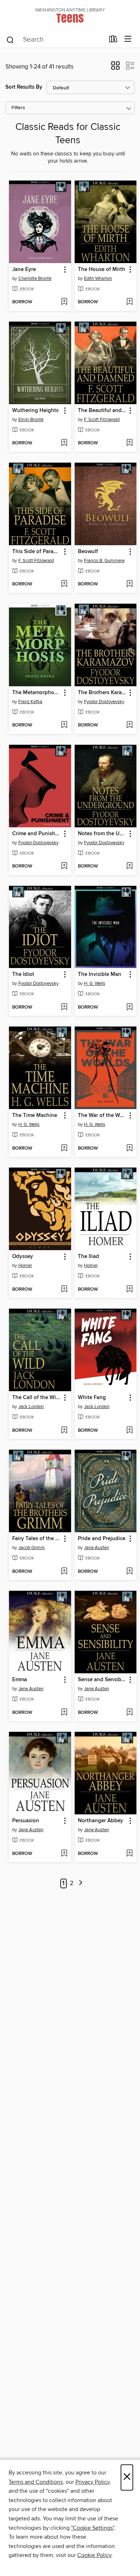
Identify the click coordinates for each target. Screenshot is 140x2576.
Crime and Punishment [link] (37, 834)
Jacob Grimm (32, 1548)
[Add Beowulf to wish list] (129, 584)
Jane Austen (97, 1548)
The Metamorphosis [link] (36, 693)
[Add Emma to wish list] (64, 1713)
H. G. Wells (95, 983)
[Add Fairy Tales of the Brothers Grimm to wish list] (64, 1572)
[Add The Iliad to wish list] (129, 1290)
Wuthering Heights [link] (35, 411)
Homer (25, 1266)
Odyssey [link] (23, 1257)
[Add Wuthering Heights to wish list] (64, 443)
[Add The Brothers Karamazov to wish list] (129, 725)
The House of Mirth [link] (102, 270)
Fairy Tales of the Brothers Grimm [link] (37, 1539)
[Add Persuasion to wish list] (64, 1854)
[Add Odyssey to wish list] (64, 1290)
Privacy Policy (92, 2482)
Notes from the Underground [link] (102, 834)
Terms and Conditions (36, 2482)
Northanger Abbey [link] (101, 1821)
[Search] (10, 39)
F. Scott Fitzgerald (102, 420)
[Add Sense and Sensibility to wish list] (129, 1713)
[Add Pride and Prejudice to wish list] (129, 1572)
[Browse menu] (128, 39)
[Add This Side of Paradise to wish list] (64, 584)
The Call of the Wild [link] (36, 1398)
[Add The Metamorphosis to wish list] (64, 725)
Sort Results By (24, 87)
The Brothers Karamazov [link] (102, 693)
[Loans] (113, 41)
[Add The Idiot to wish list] (64, 1008)
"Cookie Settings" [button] (93, 2528)
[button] (115, 68)
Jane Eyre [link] (24, 270)
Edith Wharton (98, 279)
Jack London (31, 1407)
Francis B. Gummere (104, 561)
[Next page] (81, 1883)
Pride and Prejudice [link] (102, 1539)
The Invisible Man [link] (100, 974)
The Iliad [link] (88, 1257)
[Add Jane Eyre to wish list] (64, 302)
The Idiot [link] (23, 974)
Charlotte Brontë (35, 279)
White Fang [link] (92, 1398)
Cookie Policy (94, 2555)
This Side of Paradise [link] (37, 552)
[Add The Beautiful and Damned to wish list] (129, 443)
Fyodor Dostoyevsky (104, 702)
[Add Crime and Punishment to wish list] (64, 866)
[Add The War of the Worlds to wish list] (129, 1149)
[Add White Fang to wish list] (129, 1431)
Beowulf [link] (88, 552)
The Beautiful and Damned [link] (102, 411)
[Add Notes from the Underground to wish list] (129, 866)
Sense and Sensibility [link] (102, 1680)
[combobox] (55, 40)
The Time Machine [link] (35, 1116)
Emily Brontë (31, 420)
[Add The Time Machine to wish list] (64, 1149)
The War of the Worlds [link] (102, 1116)
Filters (18, 108)
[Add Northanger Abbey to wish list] (129, 1854)
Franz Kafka (30, 702)
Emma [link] (20, 1680)
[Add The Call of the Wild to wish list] (64, 1431)
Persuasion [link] (26, 1821)
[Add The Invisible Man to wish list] (129, 1008)
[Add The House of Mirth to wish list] (129, 302)
